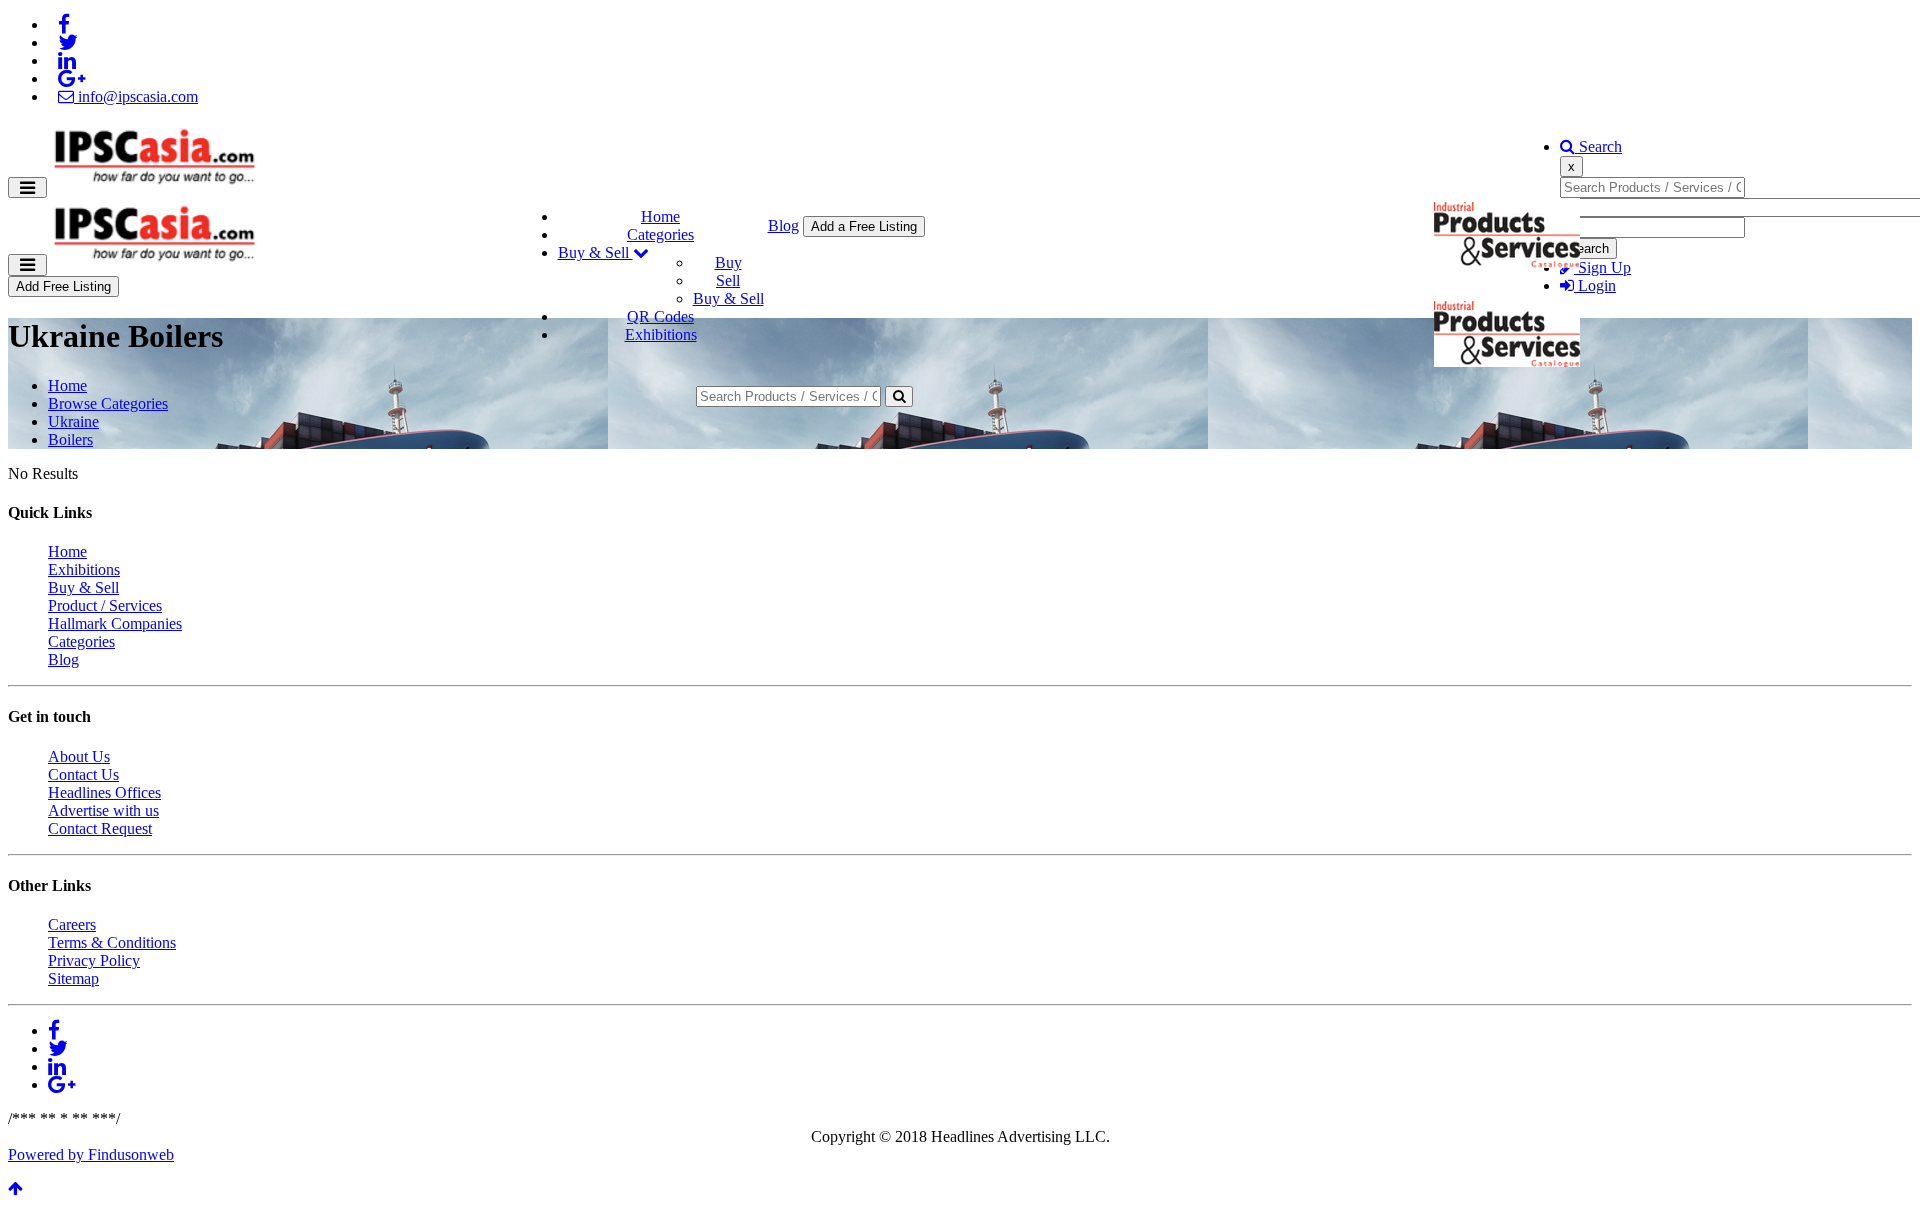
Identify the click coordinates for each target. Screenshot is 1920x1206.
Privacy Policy (94, 960)
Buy (728, 262)
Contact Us (83, 774)
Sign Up (1602, 267)
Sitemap (73, 978)
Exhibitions (661, 334)
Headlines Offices (104, 792)
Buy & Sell (595, 252)
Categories (660, 234)
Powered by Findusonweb (91, 1154)
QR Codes (660, 316)
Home (660, 216)
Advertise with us (103, 810)
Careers (72, 924)
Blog (783, 225)
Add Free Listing (63, 286)
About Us (79, 756)
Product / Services (105, 605)
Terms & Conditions (112, 942)
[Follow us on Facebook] (64, 24)
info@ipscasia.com (136, 96)
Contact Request (100, 828)
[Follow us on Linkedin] (67, 60)
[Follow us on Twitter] (68, 42)
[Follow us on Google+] (71, 78)
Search (1598, 146)
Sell (728, 280)
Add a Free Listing (864, 226)
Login (1595, 285)
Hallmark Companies (115, 623)
